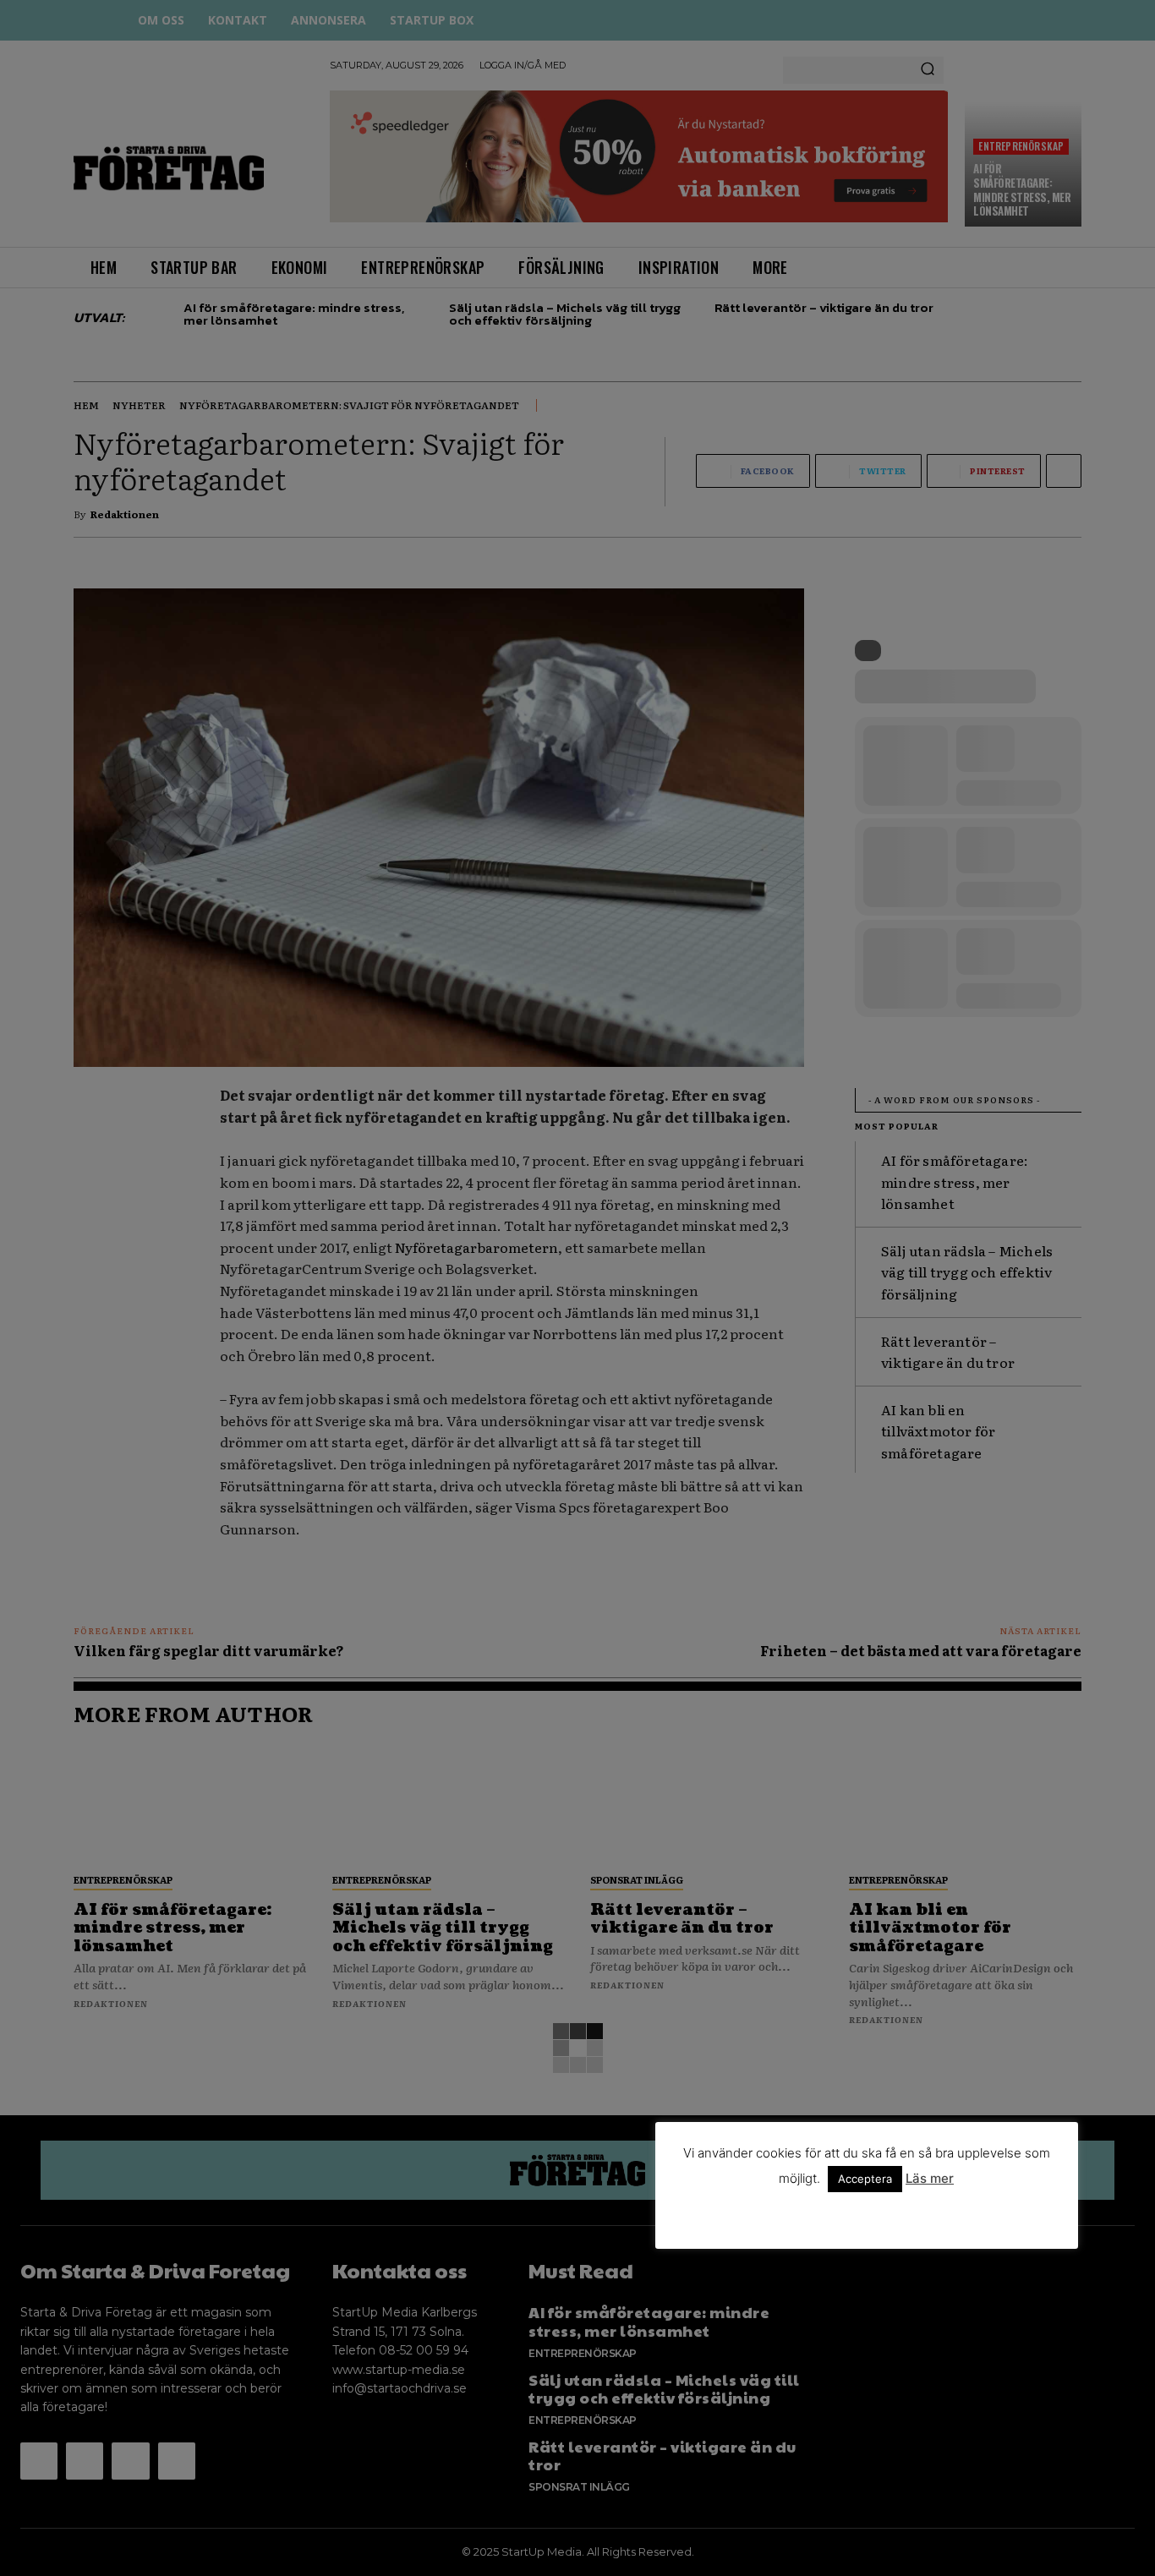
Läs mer (930, 2178)
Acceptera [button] (865, 2179)
